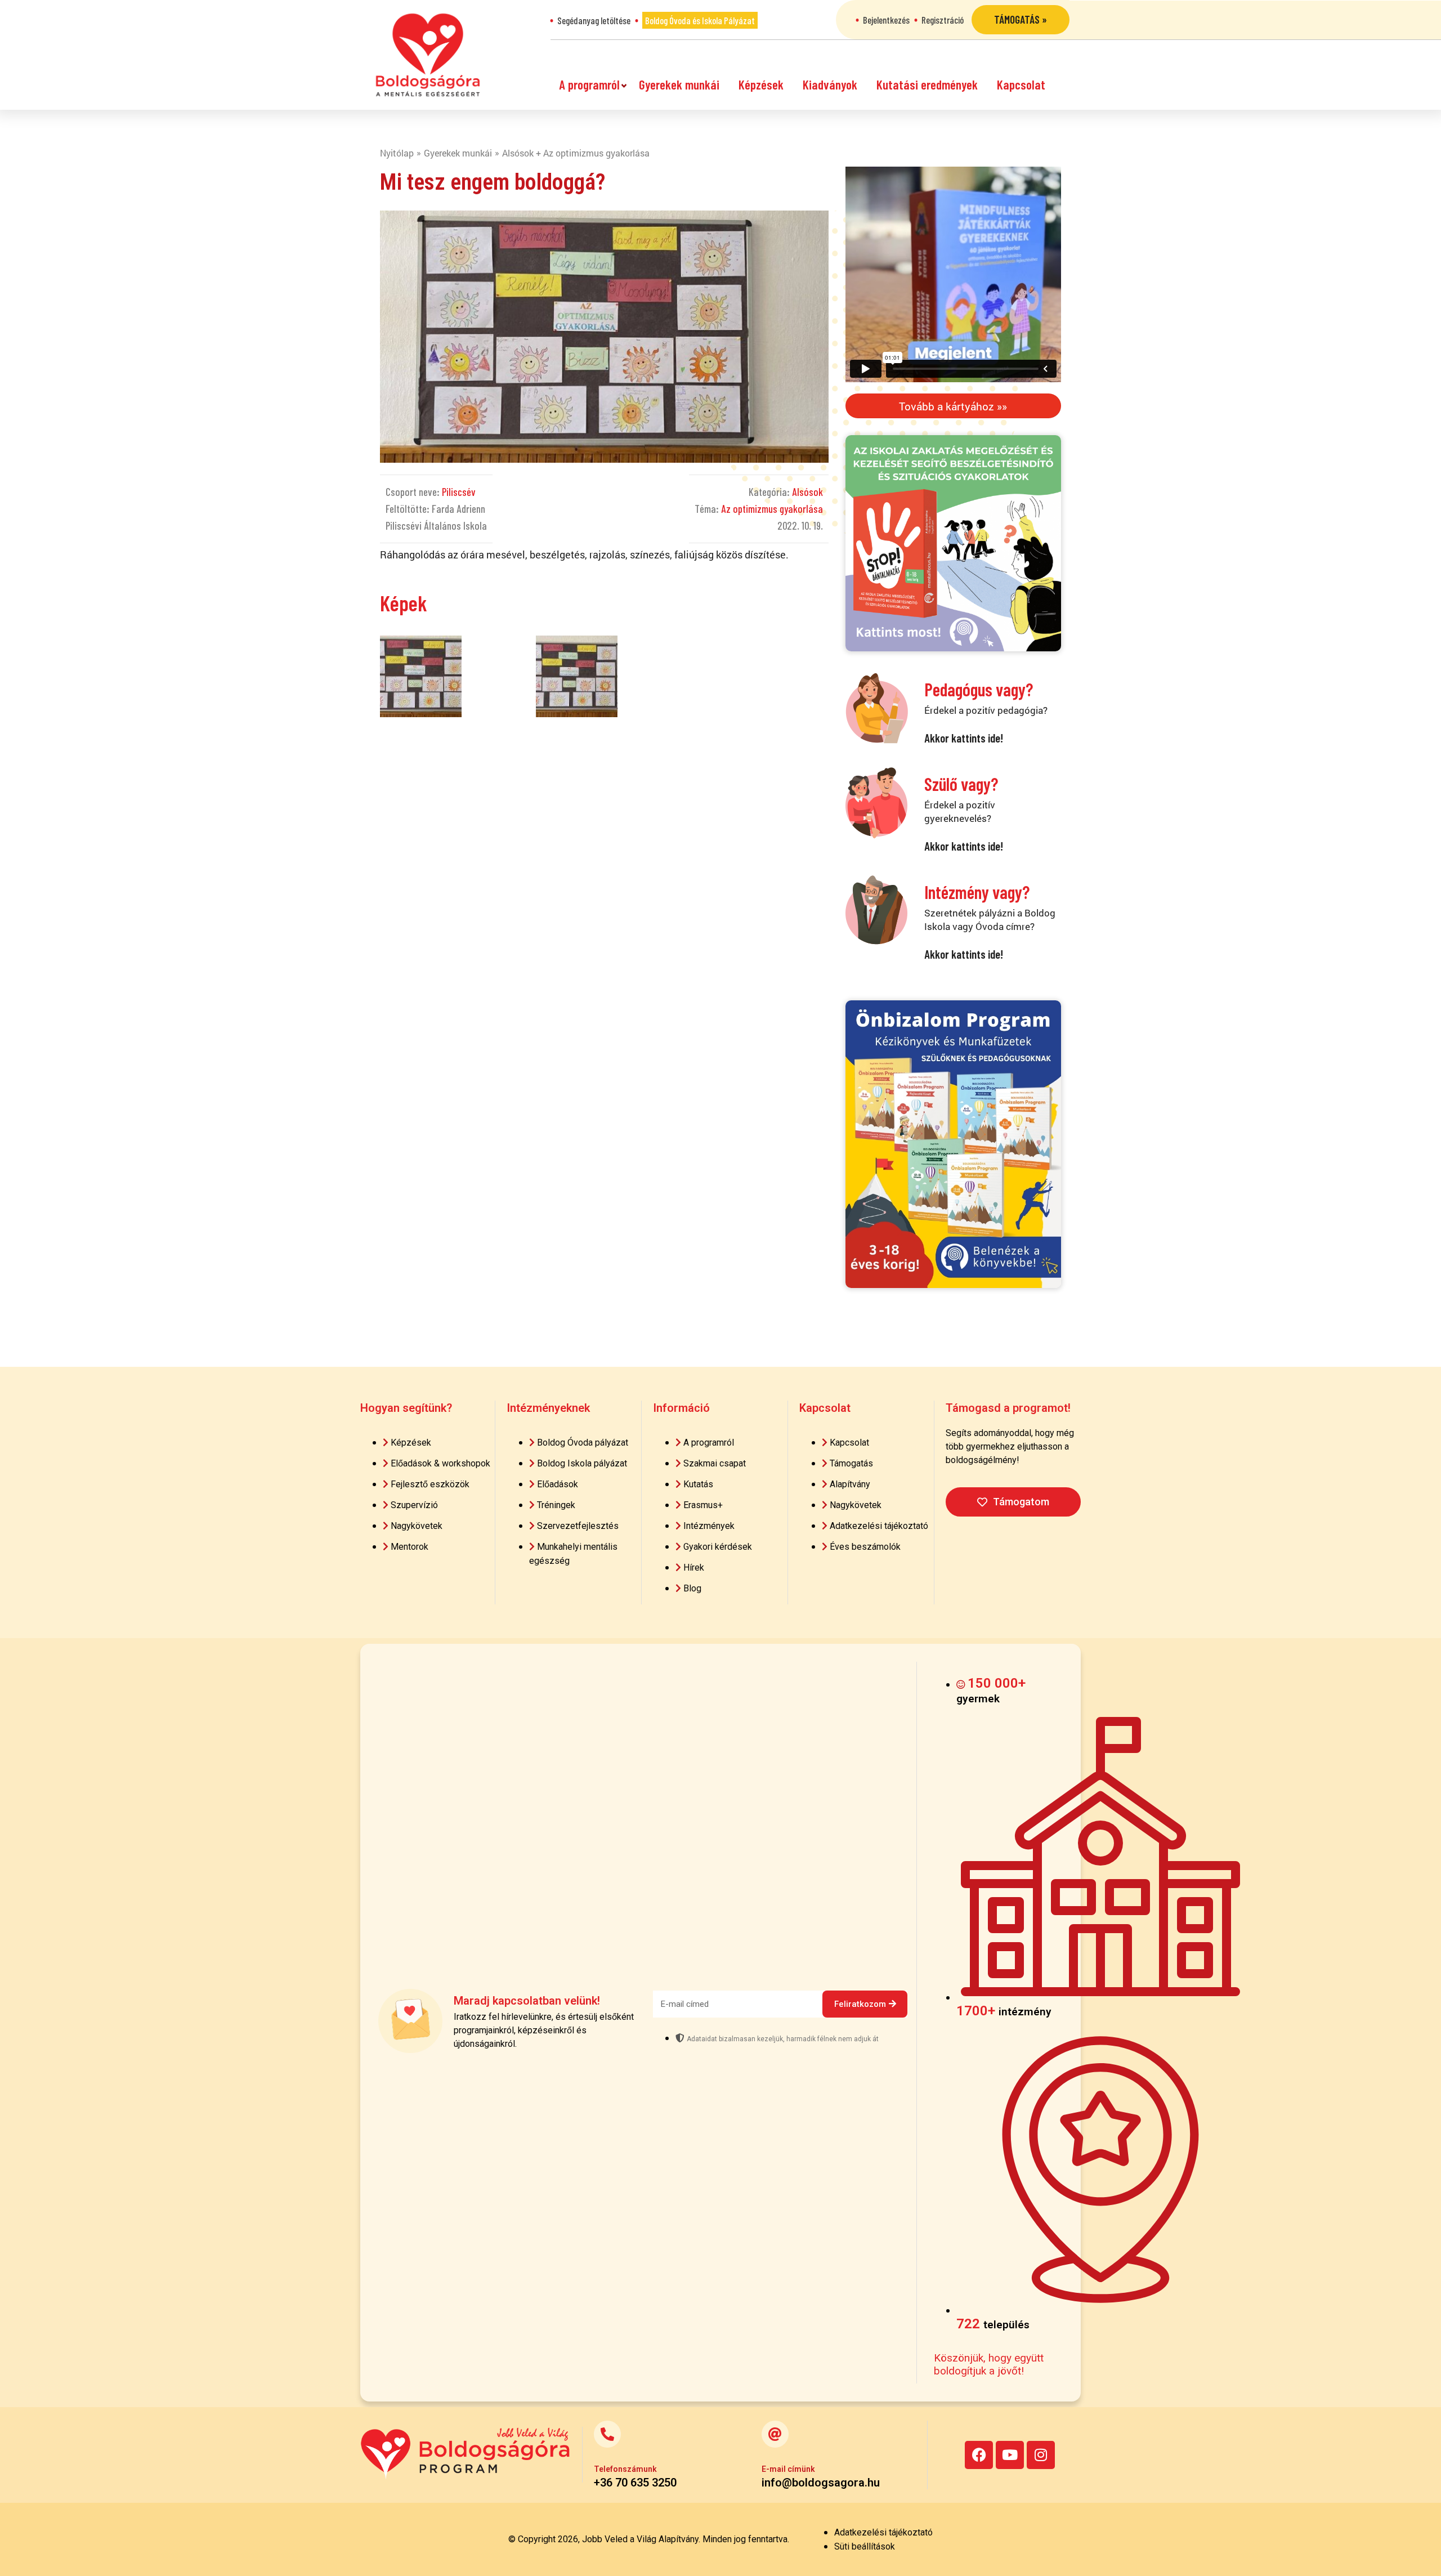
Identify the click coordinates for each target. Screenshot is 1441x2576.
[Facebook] (979, 2455)
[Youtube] (1010, 2455)
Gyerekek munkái (679, 84)
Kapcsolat (1021, 84)
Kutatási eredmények (927, 84)
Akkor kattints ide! (964, 738)
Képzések (761, 84)
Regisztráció (943, 20)
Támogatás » (1021, 19)
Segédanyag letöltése (594, 20)
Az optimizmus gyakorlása (772, 509)
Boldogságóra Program (428, 55)
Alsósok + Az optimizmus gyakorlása (576, 153)
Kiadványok (830, 84)
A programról (589, 84)
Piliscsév (459, 492)
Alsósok (807, 492)
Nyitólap (397, 153)
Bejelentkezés (886, 20)
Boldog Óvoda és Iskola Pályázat (700, 20)
